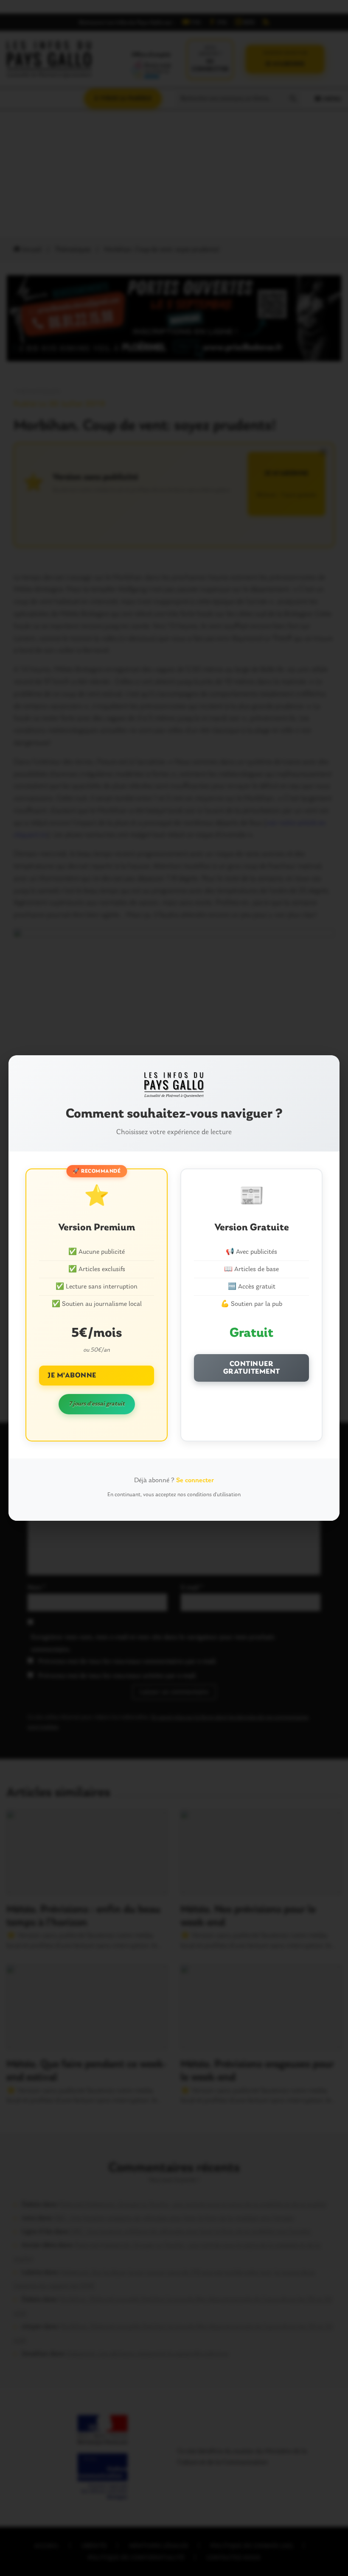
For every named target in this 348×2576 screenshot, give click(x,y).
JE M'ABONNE (72, 1376)
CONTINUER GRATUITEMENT (252, 1368)
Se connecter (195, 1480)
